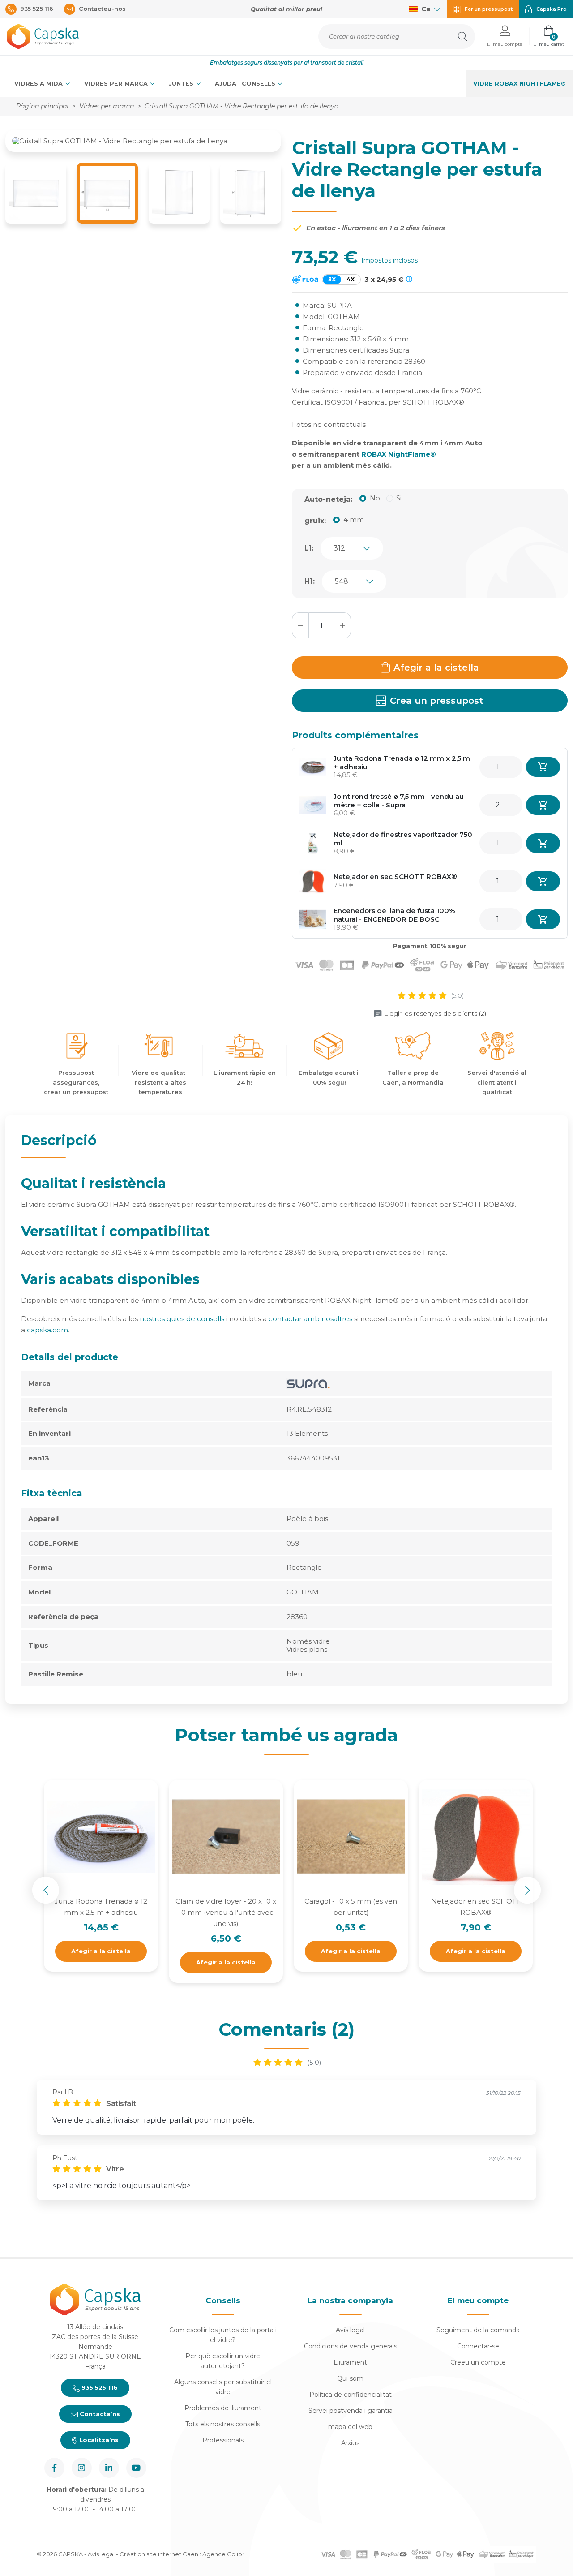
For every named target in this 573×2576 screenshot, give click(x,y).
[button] (505, 37)
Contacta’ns (99, 2414)
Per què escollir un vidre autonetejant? (223, 2361)
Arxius (350, 2443)
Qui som (350, 2378)
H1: (310, 581)
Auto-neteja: (328, 499)
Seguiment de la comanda (478, 2330)
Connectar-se (478, 2346)
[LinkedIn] (109, 2468)
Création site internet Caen (160, 2554)
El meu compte (478, 2300)
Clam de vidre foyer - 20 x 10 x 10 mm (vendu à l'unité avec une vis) (226, 1912)
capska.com (47, 1330)
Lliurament (350, 2362)
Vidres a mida (39, 84)
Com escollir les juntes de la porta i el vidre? (223, 2335)
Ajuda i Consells (246, 84)
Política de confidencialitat (351, 2395)
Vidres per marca (117, 84)
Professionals (223, 2440)
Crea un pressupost (437, 701)
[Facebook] (54, 2468)
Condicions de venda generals (351, 2346)
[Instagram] (82, 2468)
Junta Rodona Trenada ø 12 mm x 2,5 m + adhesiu (402, 762)
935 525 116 (99, 2387)
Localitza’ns (98, 2440)
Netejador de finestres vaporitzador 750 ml (403, 839)
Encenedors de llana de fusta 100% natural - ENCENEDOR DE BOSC (394, 915)
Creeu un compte (478, 2362)
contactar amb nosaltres (310, 1319)
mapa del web (350, 2427)
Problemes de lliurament (223, 2408)
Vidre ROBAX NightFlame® (520, 84)
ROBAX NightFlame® (399, 454)
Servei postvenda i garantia (351, 2411)
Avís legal (350, 2330)
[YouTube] (136, 2468)
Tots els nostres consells (223, 2424)
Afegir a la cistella (436, 668)
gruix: (315, 521)
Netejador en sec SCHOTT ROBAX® (395, 877)
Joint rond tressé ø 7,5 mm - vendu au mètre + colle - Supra (399, 801)
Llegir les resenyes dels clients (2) (435, 1013)
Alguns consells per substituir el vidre (223, 2387)
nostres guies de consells (182, 1319)
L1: (309, 548)
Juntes (182, 84)
